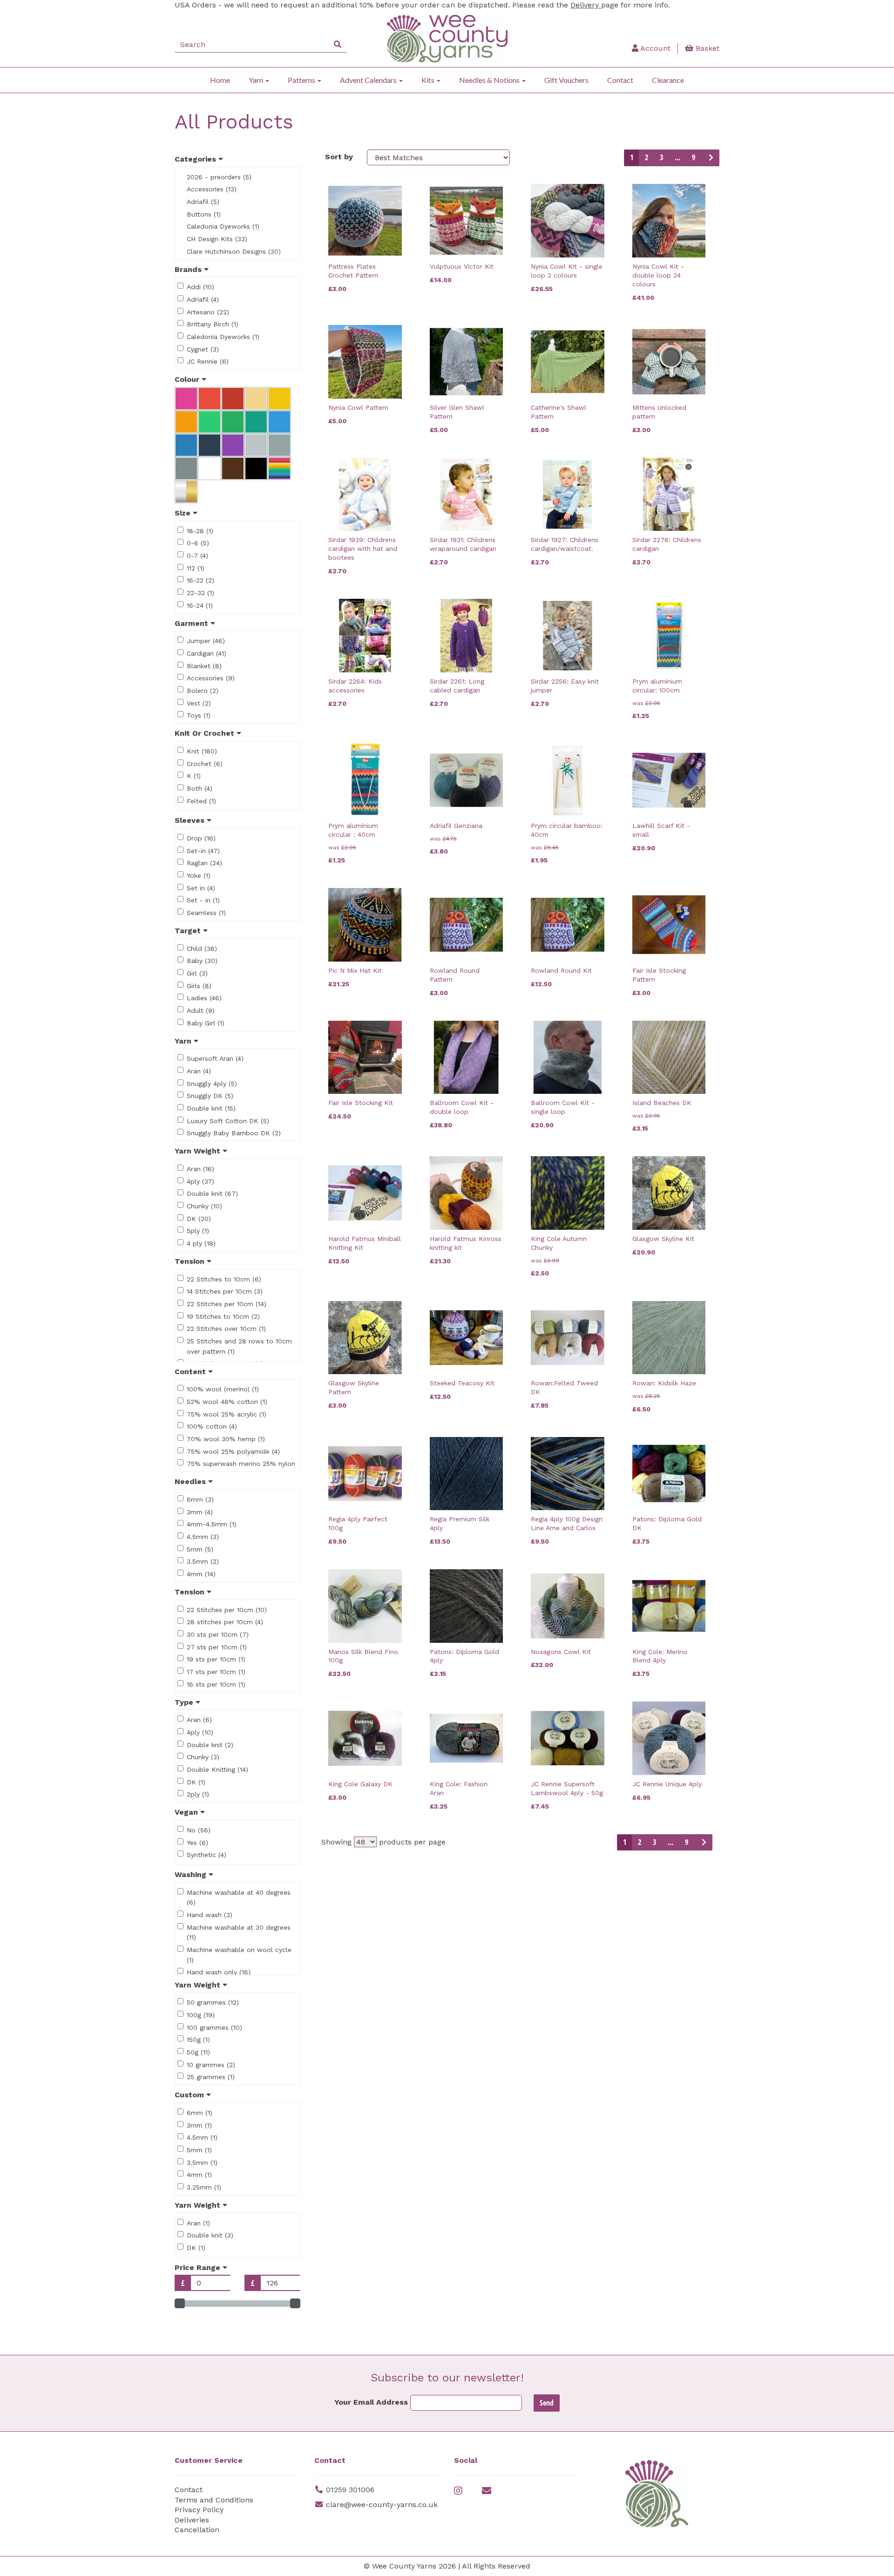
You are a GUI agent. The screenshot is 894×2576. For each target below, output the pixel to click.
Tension (191, 1261)
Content (191, 1372)
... (677, 157)
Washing (192, 1874)
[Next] (710, 158)
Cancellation (197, 2530)
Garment (193, 623)
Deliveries (192, 2520)
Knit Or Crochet (206, 733)
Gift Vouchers (566, 80)
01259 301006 (350, 2490)
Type (185, 1702)
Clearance (668, 80)
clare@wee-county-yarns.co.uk (382, 2505)
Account (654, 48)
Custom (190, 2095)
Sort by (339, 157)
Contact (620, 80)
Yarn (257, 80)
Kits (429, 80)
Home (220, 80)
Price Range (199, 2268)
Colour (188, 379)
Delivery (586, 5)
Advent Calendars (369, 80)
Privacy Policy (199, 2510)
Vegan (187, 1812)
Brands (189, 269)
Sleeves (191, 820)
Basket (706, 48)
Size (184, 513)
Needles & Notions (490, 80)
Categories (196, 159)
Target (189, 931)
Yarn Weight (199, 1151)
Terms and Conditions (214, 2500)
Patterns (302, 80)
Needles (191, 1481)
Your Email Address (371, 2402)
